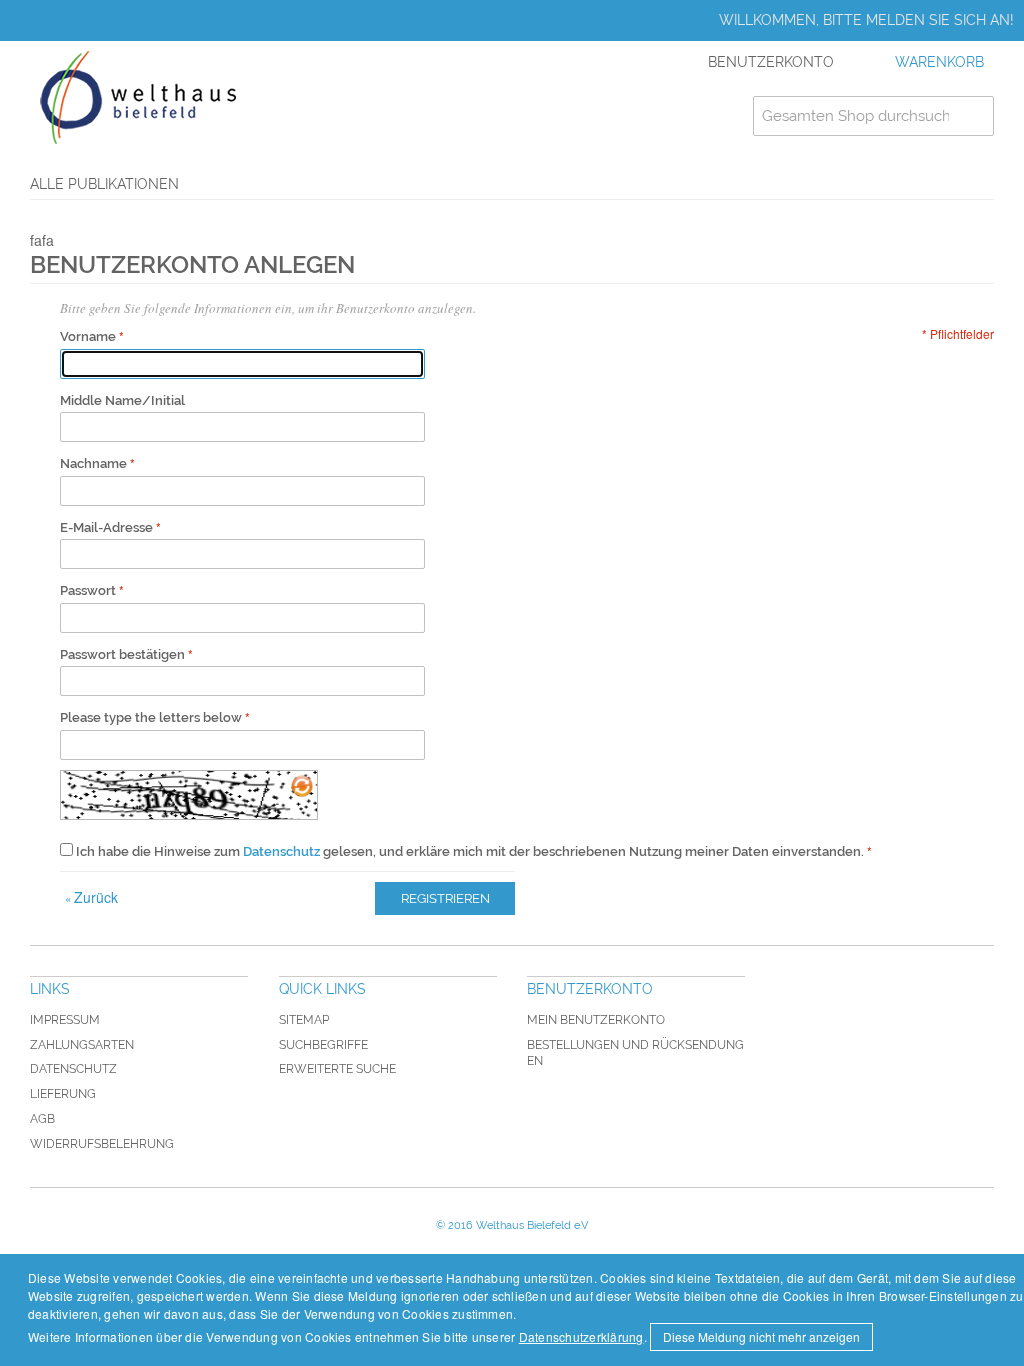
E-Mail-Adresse (106, 527)
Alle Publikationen (104, 184)
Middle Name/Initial (122, 400)
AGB (42, 1119)
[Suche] (974, 116)
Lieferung (63, 1094)
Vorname (88, 336)
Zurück (91, 897)
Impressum (65, 1020)
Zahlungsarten (82, 1045)
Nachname (93, 463)
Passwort (88, 590)
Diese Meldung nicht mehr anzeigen (761, 1336)
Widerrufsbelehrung (102, 1144)
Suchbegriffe (323, 1045)
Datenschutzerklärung (581, 1336)
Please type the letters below (151, 717)
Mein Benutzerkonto (596, 1020)
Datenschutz (281, 851)
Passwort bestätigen (122, 654)
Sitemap (304, 1020)
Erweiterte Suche (337, 1069)
